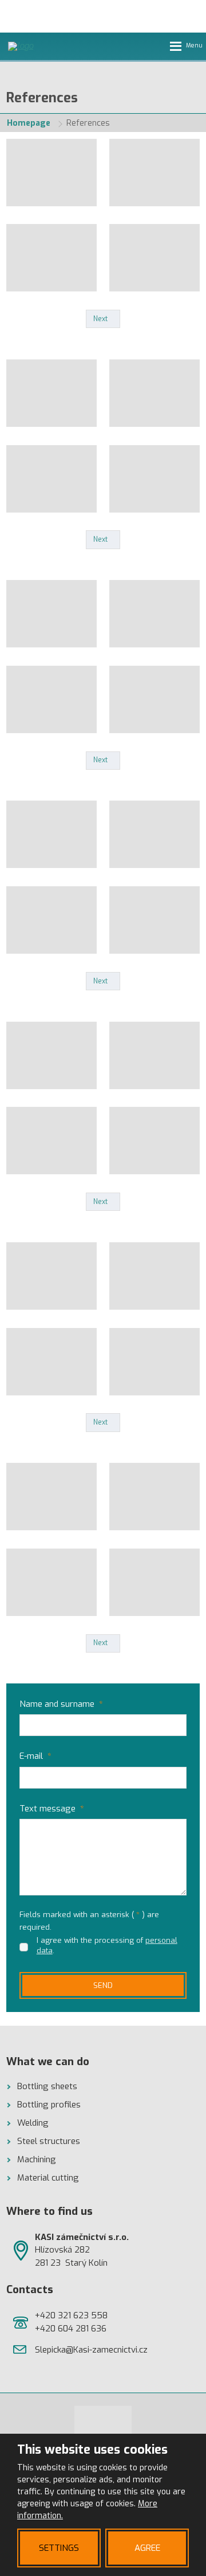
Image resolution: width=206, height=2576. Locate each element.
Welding (33, 2123)
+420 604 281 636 (71, 2329)
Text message (52, 1809)
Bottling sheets (47, 2086)
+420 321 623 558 (71, 2315)
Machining (37, 2159)
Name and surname (61, 1704)
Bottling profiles (49, 2105)
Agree (147, 2548)
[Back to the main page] (42, 46)
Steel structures (49, 2141)
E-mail (35, 1756)
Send (103, 1985)
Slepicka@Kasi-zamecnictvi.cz (91, 2350)
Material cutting (48, 2178)
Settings (59, 2548)
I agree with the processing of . (107, 1945)
